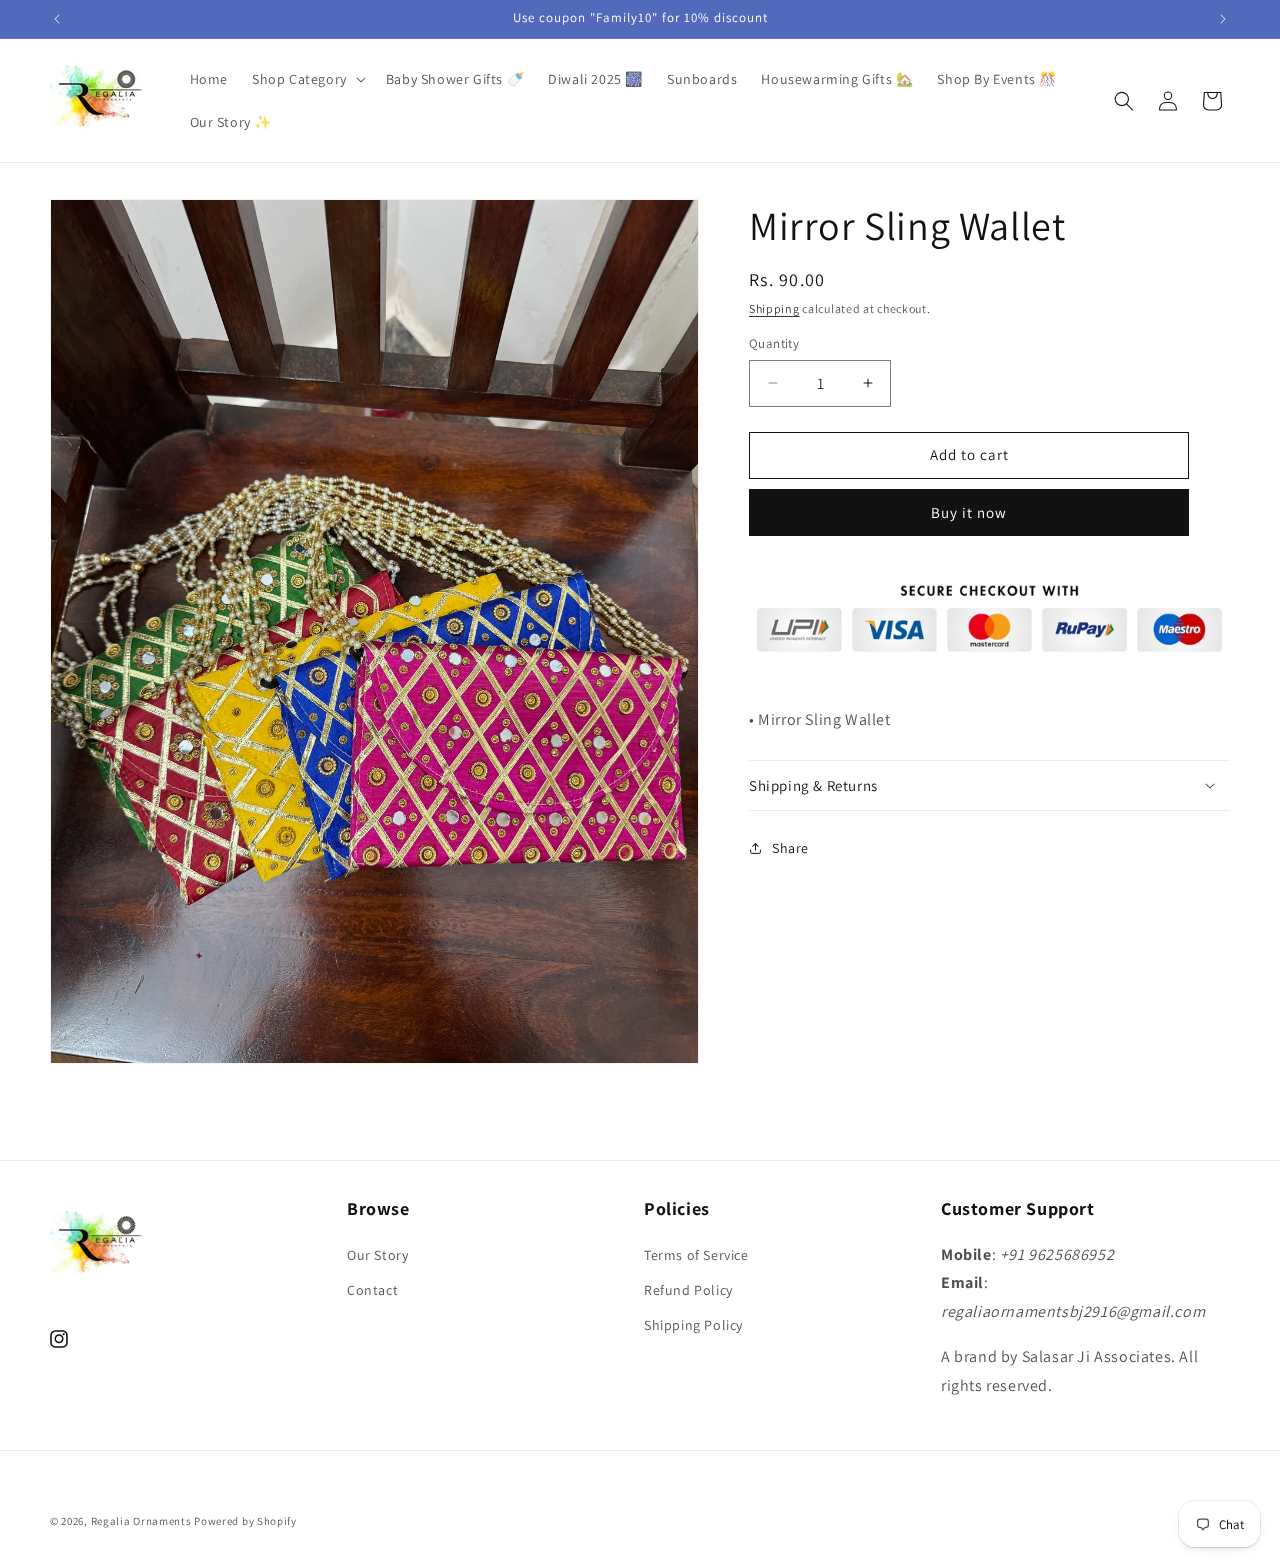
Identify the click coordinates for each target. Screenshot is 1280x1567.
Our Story (377, 1254)
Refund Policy (688, 1289)
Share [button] (790, 848)
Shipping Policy (693, 1324)
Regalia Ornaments (143, 1521)
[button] (307, 79)
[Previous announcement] (57, 19)
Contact (372, 1289)
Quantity (774, 343)
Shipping (774, 308)
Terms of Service (696, 1254)
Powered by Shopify (245, 1521)
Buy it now (969, 512)
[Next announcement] (1223, 19)
